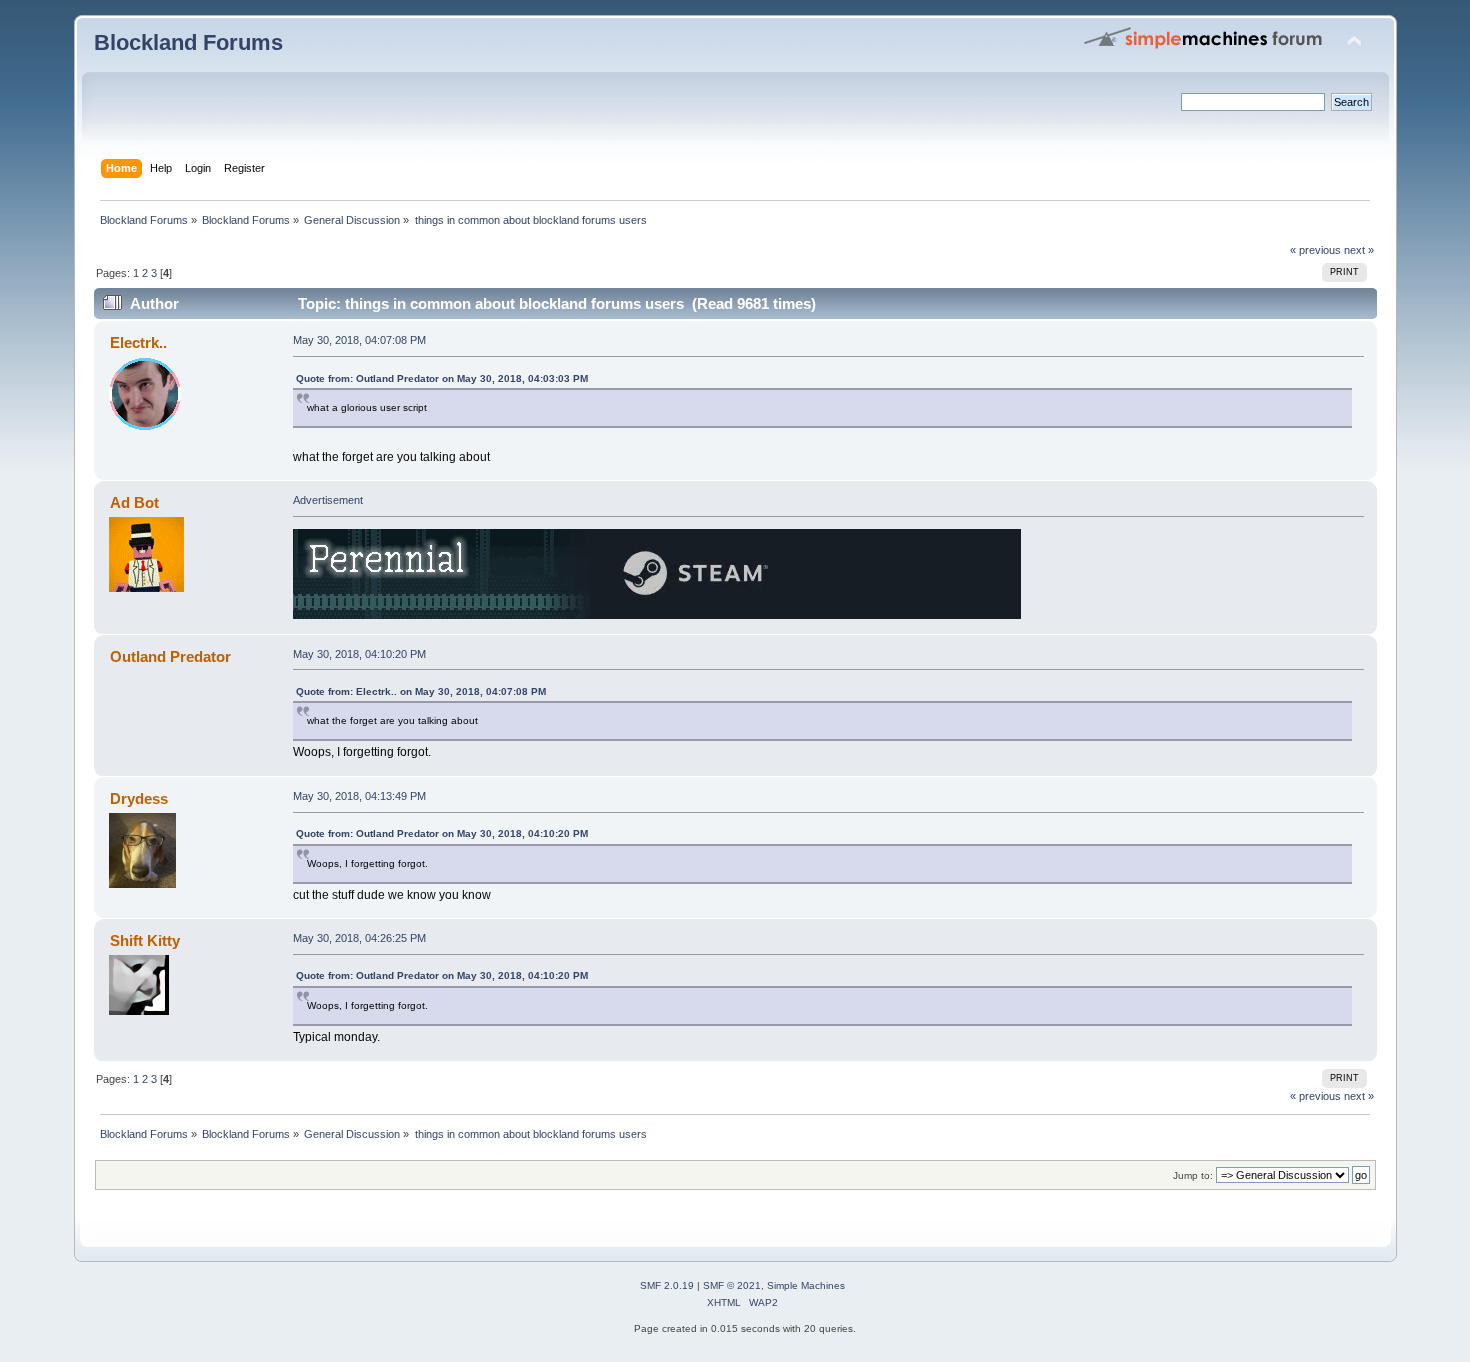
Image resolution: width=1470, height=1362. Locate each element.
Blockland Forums (188, 42)
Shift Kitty (145, 940)
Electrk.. (138, 342)
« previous (1315, 250)
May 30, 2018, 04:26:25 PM (359, 938)
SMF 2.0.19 (667, 1285)
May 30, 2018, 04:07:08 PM (359, 340)
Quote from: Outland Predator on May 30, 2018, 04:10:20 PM (442, 833)
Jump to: (1193, 1175)
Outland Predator (170, 656)
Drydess (139, 798)
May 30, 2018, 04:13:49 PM (359, 796)
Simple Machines (806, 1285)
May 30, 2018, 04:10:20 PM (359, 654)
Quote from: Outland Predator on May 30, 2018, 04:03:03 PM (442, 378)
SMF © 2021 (732, 1285)
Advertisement (328, 500)
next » (1359, 250)
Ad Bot (134, 502)
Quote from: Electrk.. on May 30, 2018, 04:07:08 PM (421, 691)
